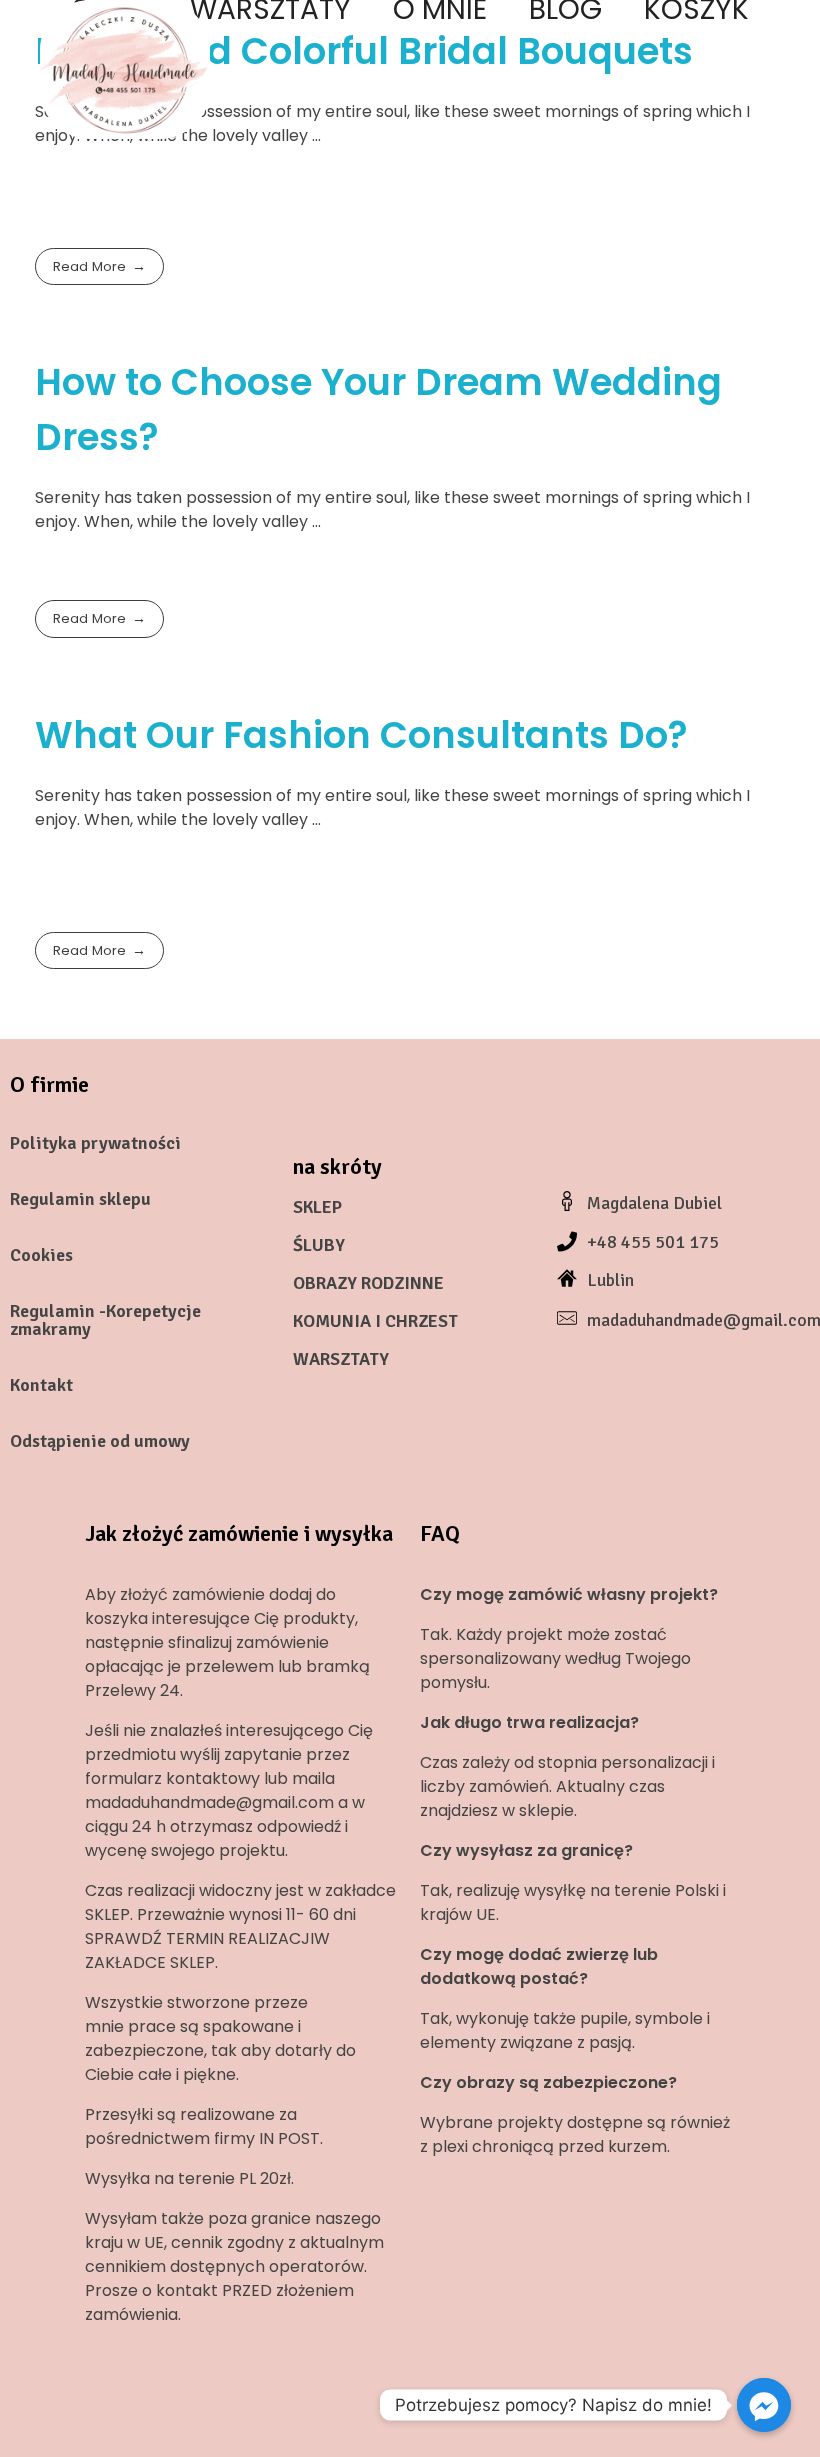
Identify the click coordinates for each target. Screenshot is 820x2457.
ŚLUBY (319, 1245)
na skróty (337, 1166)
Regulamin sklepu (80, 1199)
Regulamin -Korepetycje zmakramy (105, 1320)
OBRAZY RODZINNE (368, 1283)
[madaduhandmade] (125, 69)
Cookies (41, 1255)
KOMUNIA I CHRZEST (375, 1321)
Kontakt (41, 1385)
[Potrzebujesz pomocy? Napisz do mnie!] (764, 2405)
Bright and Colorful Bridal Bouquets (364, 51)
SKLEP (317, 1207)
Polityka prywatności (95, 1143)
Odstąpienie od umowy (100, 1441)
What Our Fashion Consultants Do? (361, 735)
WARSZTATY (341, 1359)
